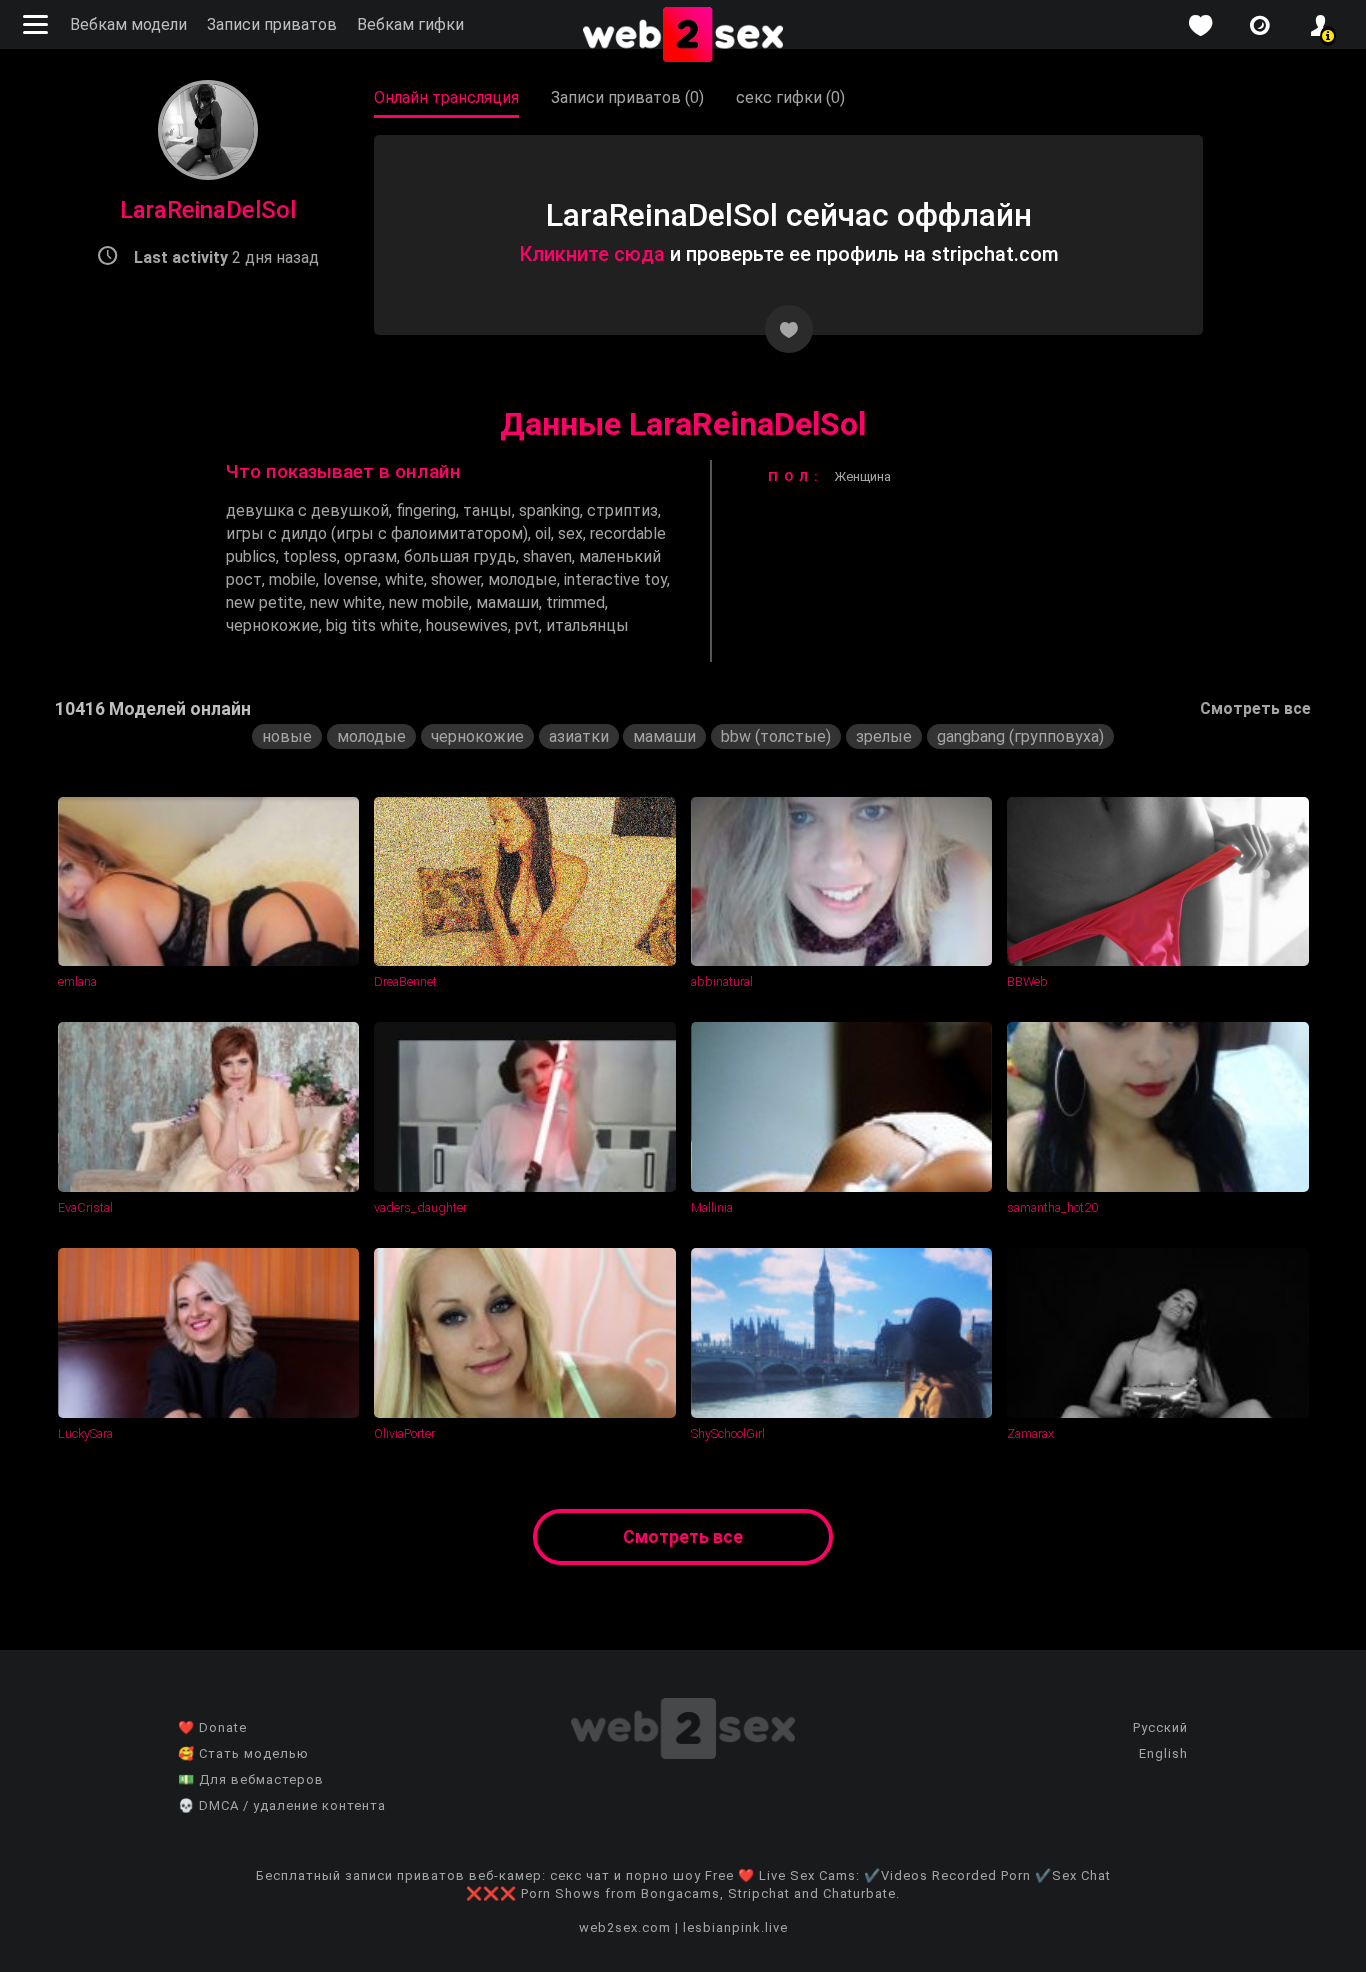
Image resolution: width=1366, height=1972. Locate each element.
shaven (547, 556)
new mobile (429, 602)
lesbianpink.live (735, 1927)
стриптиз (622, 510)
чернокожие (272, 625)
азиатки (579, 736)
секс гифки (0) (790, 97)
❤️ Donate (212, 1727)
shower (456, 579)
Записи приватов (272, 24)
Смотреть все (1255, 708)
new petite (264, 602)
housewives (467, 625)
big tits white (372, 625)
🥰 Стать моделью (243, 1753)
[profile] (1320, 25)
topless (310, 556)
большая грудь (460, 556)
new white (346, 602)
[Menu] (38, 24)
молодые (522, 579)
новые (287, 736)
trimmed (575, 602)
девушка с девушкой (307, 510)
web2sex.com (625, 1927)
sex (570, 533)
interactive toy (615, 579)
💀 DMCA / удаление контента (282, 1805)
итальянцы (587, 625)
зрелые (884, 736)
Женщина (862, 476)
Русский (1160, 1727)
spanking (549, 510)
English (1163, 1753)
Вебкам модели (128, 24)
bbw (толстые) (776, 736)
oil (543, 533)
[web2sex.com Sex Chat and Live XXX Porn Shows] (683, 36)
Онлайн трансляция (446, 97)
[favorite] (1200, 25)
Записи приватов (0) (627, 97)
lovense (350, 579)
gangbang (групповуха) (1020, 736)
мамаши (507, 602)
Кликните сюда (592, 254)
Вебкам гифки (410, 24)
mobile (292, 579)
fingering (426, 510)
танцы (487, 510)
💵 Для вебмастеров (251, 1779)
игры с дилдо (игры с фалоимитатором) (377, 533)
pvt (527, 625)
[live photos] (1260, 25)
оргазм (370, 556)
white (404, 579)
